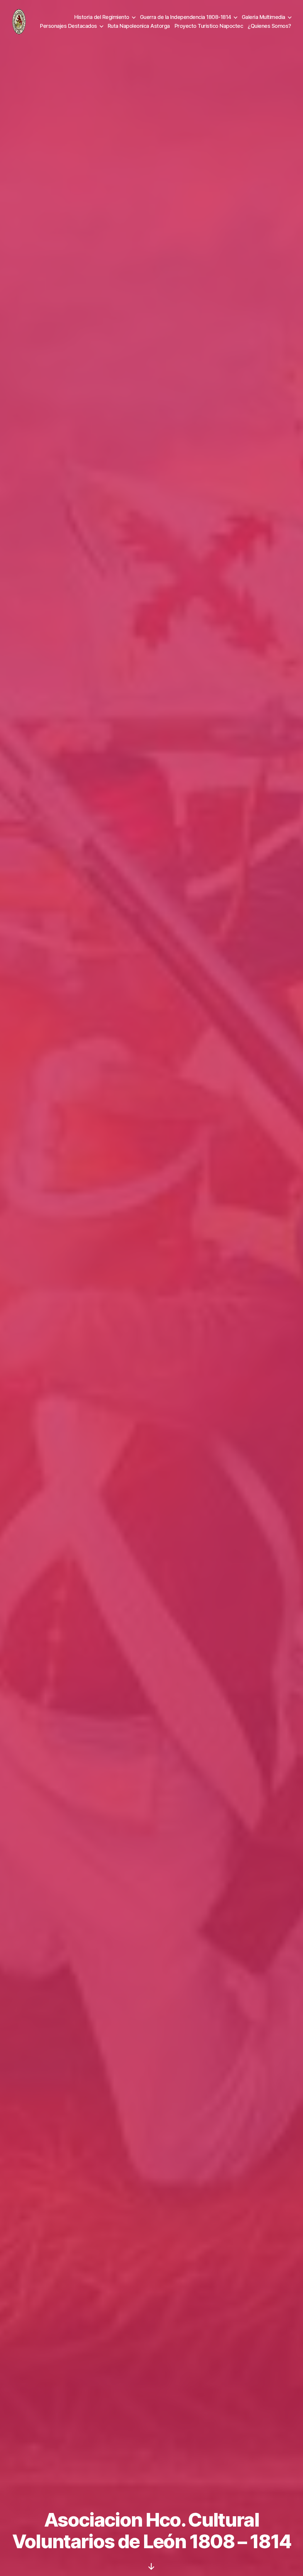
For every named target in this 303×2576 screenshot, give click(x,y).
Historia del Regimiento (102, 17)
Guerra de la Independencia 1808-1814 (186, 17)
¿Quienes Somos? (269, 26)
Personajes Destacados (69, 26)
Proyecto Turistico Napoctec (209, 26)
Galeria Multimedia (263, 17)
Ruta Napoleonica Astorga (139, 26)
